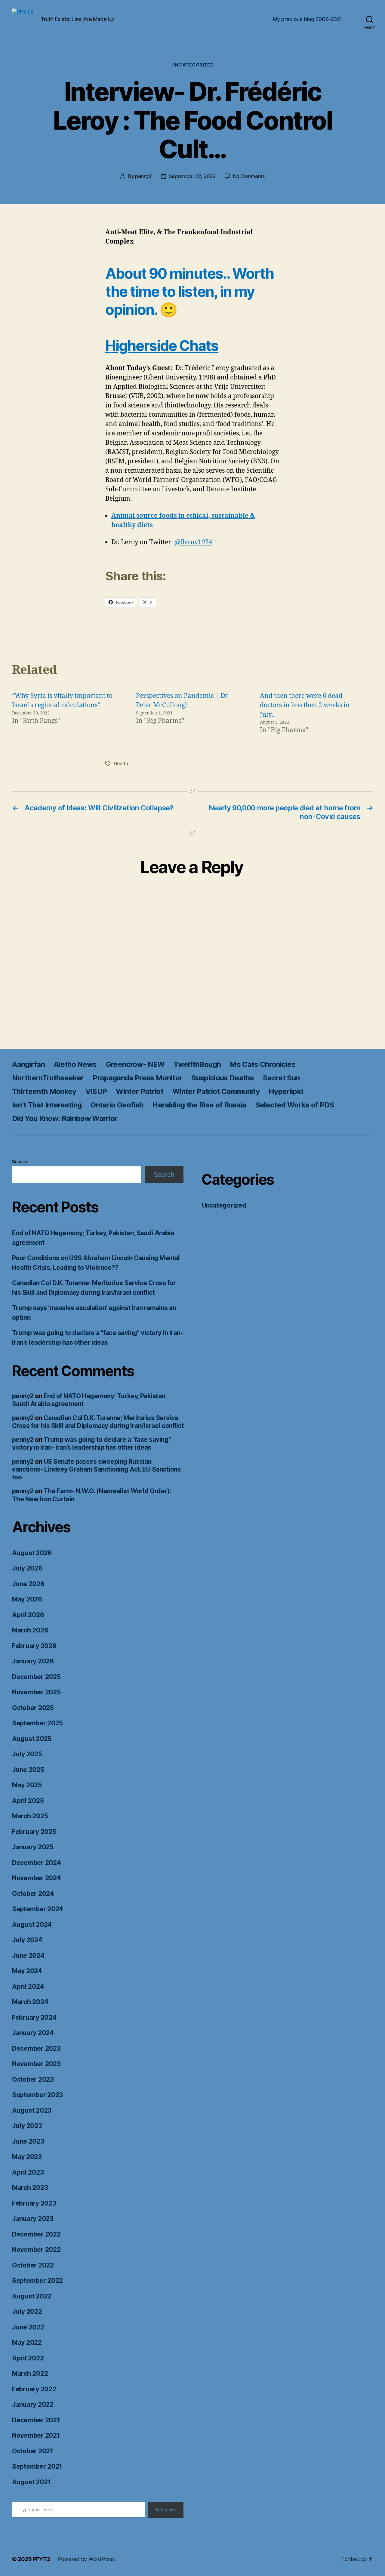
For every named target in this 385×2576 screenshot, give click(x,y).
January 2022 (33, 2404)
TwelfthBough (197, 1064)
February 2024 (34, 2017)
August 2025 (32, 1739)
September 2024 (38, 1909)
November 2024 (37, 1878)
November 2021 (36, 2435)
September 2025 (37, 1723)
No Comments (249, 176)
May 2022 (27, 2343)
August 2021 (31, 2482)
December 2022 (36, 2234)
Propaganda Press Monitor (137, 1078)
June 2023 (28, 2141)
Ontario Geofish (117, 1105)
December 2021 (36, 2420)
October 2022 (33, 2265)
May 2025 (27, 1785)
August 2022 (32, 2296)
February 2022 (34, 2389)
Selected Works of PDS (295, 1105)
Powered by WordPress (86, 2559)
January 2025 (33, 1847)
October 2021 (33, 2451)
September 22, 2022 (192, 176)
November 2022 (36, 2250)
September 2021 (37, 2466)
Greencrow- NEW (135, 1064)
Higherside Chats (162, 346)
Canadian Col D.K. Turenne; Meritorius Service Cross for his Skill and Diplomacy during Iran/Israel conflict (98, 1422)
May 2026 (27, 1599)
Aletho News (75, 1064)
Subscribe (166, 2510)
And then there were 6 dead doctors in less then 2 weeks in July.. (305, 705)
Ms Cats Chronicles (263, 1064)
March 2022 (30, 2373)
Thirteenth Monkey (44, 1091)
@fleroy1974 (193, 542)
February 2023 (34, 2203)
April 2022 (28, 2358)
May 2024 (27, 1971)
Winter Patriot (140, 1091)
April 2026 (28, 1615)
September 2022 (37, 2281)
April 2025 (28, 1801)
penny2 (143, 176)
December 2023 (36, 2048)
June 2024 (28, 1956)
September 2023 (37, 2095)
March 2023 (30, 2188)
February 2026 (34, 1646)
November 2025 (36, 1692)
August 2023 (32, 2110)
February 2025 (34, 1832)
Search (19, 1162)
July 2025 (27, 1754)
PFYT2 (42, 2559)
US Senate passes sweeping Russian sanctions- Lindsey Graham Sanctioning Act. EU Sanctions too (96, 1469)
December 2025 (36, 1677)
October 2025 (33, 1708)
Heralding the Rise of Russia (199, 1105)
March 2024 (30, 2002)
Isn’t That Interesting (47, 1105)
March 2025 (30, 1816)
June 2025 (28, 1770)
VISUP (96, 1091)
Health (121, 763)
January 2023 (33, 2219)
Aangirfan (28, 1064)
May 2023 (27, 2157)
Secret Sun (281, 1078)
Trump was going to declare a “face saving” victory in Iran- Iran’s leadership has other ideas (92, 1443)
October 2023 (33, 2079)
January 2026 (33, 1661)
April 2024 (28, 1986)
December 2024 (37, 1863)
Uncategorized (192, 65)
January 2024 (33, 2033)
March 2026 (30, 1630)
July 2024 (27, 1940)
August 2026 (32, 1553)
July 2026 (27, 1568)
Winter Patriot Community (216, 1091)
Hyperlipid (286, 1091)
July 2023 (27, 2126)
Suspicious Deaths (223, 1078)
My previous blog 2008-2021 (307, 19)
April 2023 (28, 2172)
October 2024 (33, 1894)
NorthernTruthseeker (48, 1078)
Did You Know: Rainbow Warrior (65, 1118)
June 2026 (28, 1584)
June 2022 (28, 2327)
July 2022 (27, 2312)
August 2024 (32, 1925)
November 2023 (36, 2064)
